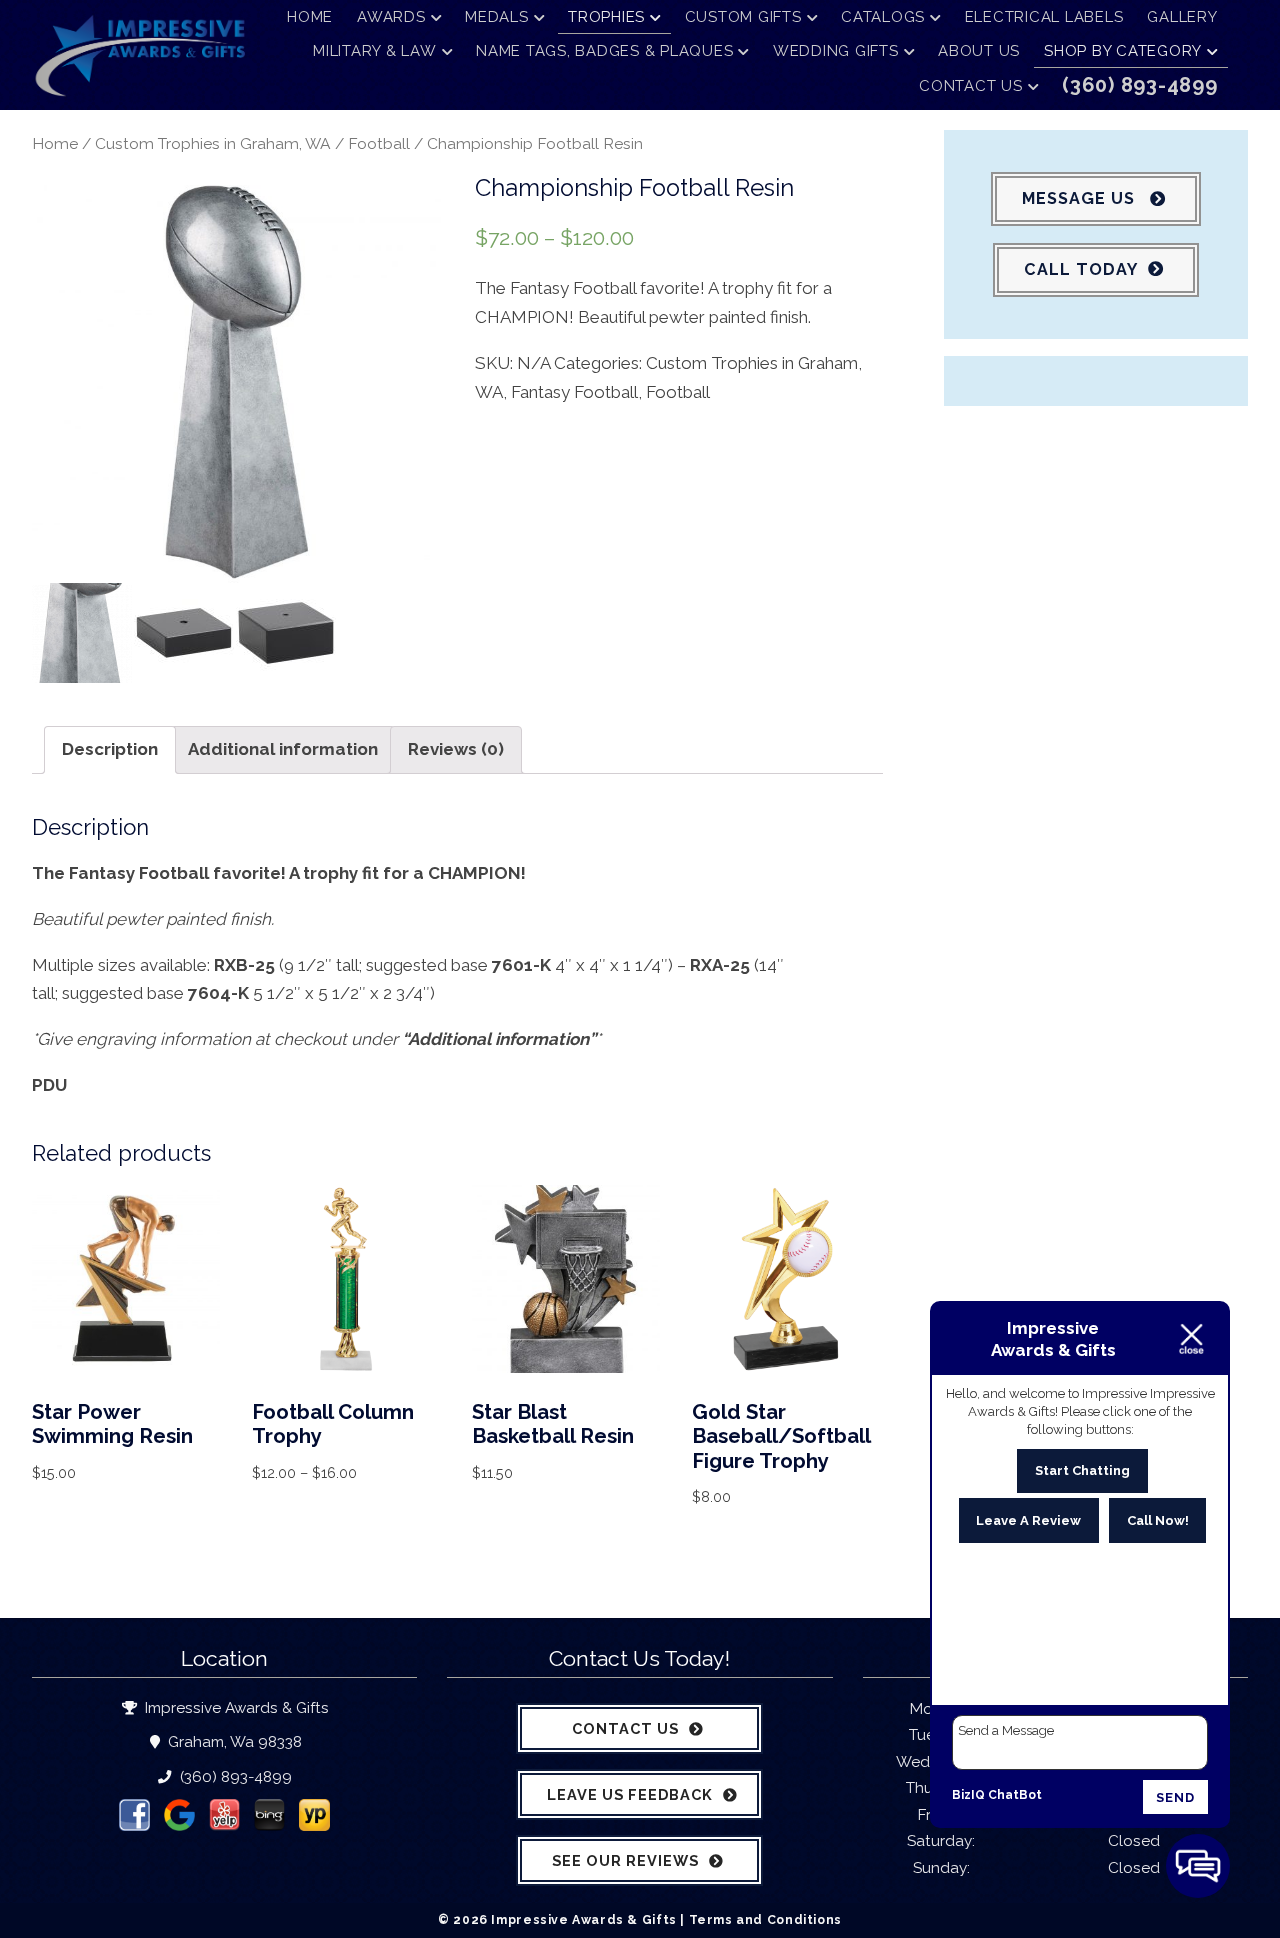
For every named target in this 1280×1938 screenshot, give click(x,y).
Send (1175, 1797)
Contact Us (971, 86)
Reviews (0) (456, 749)
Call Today (1081, 269)
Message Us (1081, 198)
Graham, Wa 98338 (233, 1742)
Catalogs (883, 17)
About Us (979, 51)
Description (110, 749)
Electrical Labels (1044, 17)
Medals (497, 17)
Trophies (606, 17)
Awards (391, 17)
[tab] (110, 750)
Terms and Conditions (765, 1919)
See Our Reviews (625, 1860)
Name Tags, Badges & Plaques (604, 51)
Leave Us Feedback (630, 1794)
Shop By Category (1123, 51)
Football (379, 143)
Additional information (283, 749)
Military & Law (375, 51)
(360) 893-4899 (233, 1777)
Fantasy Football (574, 392)
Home (310, 17)
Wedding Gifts (836, 51)
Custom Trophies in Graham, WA (213, 143)
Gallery (1182, 17)
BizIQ (968, 1795)
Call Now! (1158, 1520)
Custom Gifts (743, 17)
